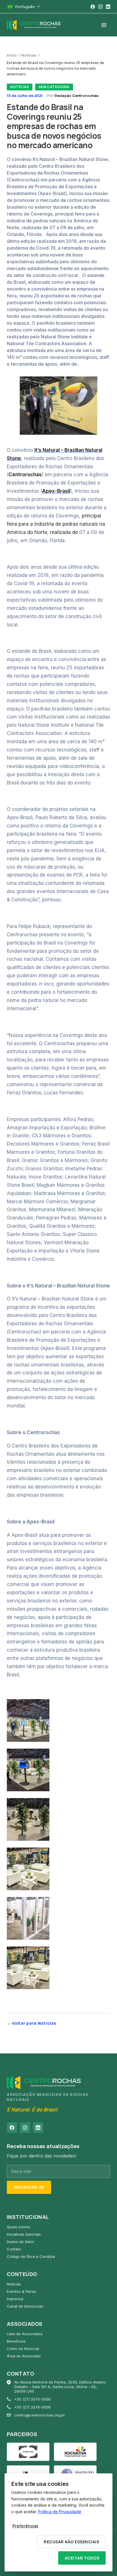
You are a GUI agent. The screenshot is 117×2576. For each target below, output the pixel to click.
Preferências (25, 2526)
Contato (14, 2249)
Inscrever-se (29, 2187)
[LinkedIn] (38, 2128)
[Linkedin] (108, 7)
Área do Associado (24, 2356)
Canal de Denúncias (25, 2306)
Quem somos (18, 2227)
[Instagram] (100, 7)
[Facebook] (93, 7)
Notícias (29, 55)
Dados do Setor (21, 2242)
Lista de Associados (25, 2334)
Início (12, 55)
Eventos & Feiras (21, 2291)
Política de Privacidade (60, 2512)
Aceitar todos (82, 2558)
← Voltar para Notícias (31, 2023)
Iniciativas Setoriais (24, 2234)
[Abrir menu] (104, 25)
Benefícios (16, 2341)
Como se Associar (23, 2349)
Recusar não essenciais (71, 2542)
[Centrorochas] (34, 25)
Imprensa (15, 2299)
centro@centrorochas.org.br (40, 2415)
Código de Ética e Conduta (31, 2256)
